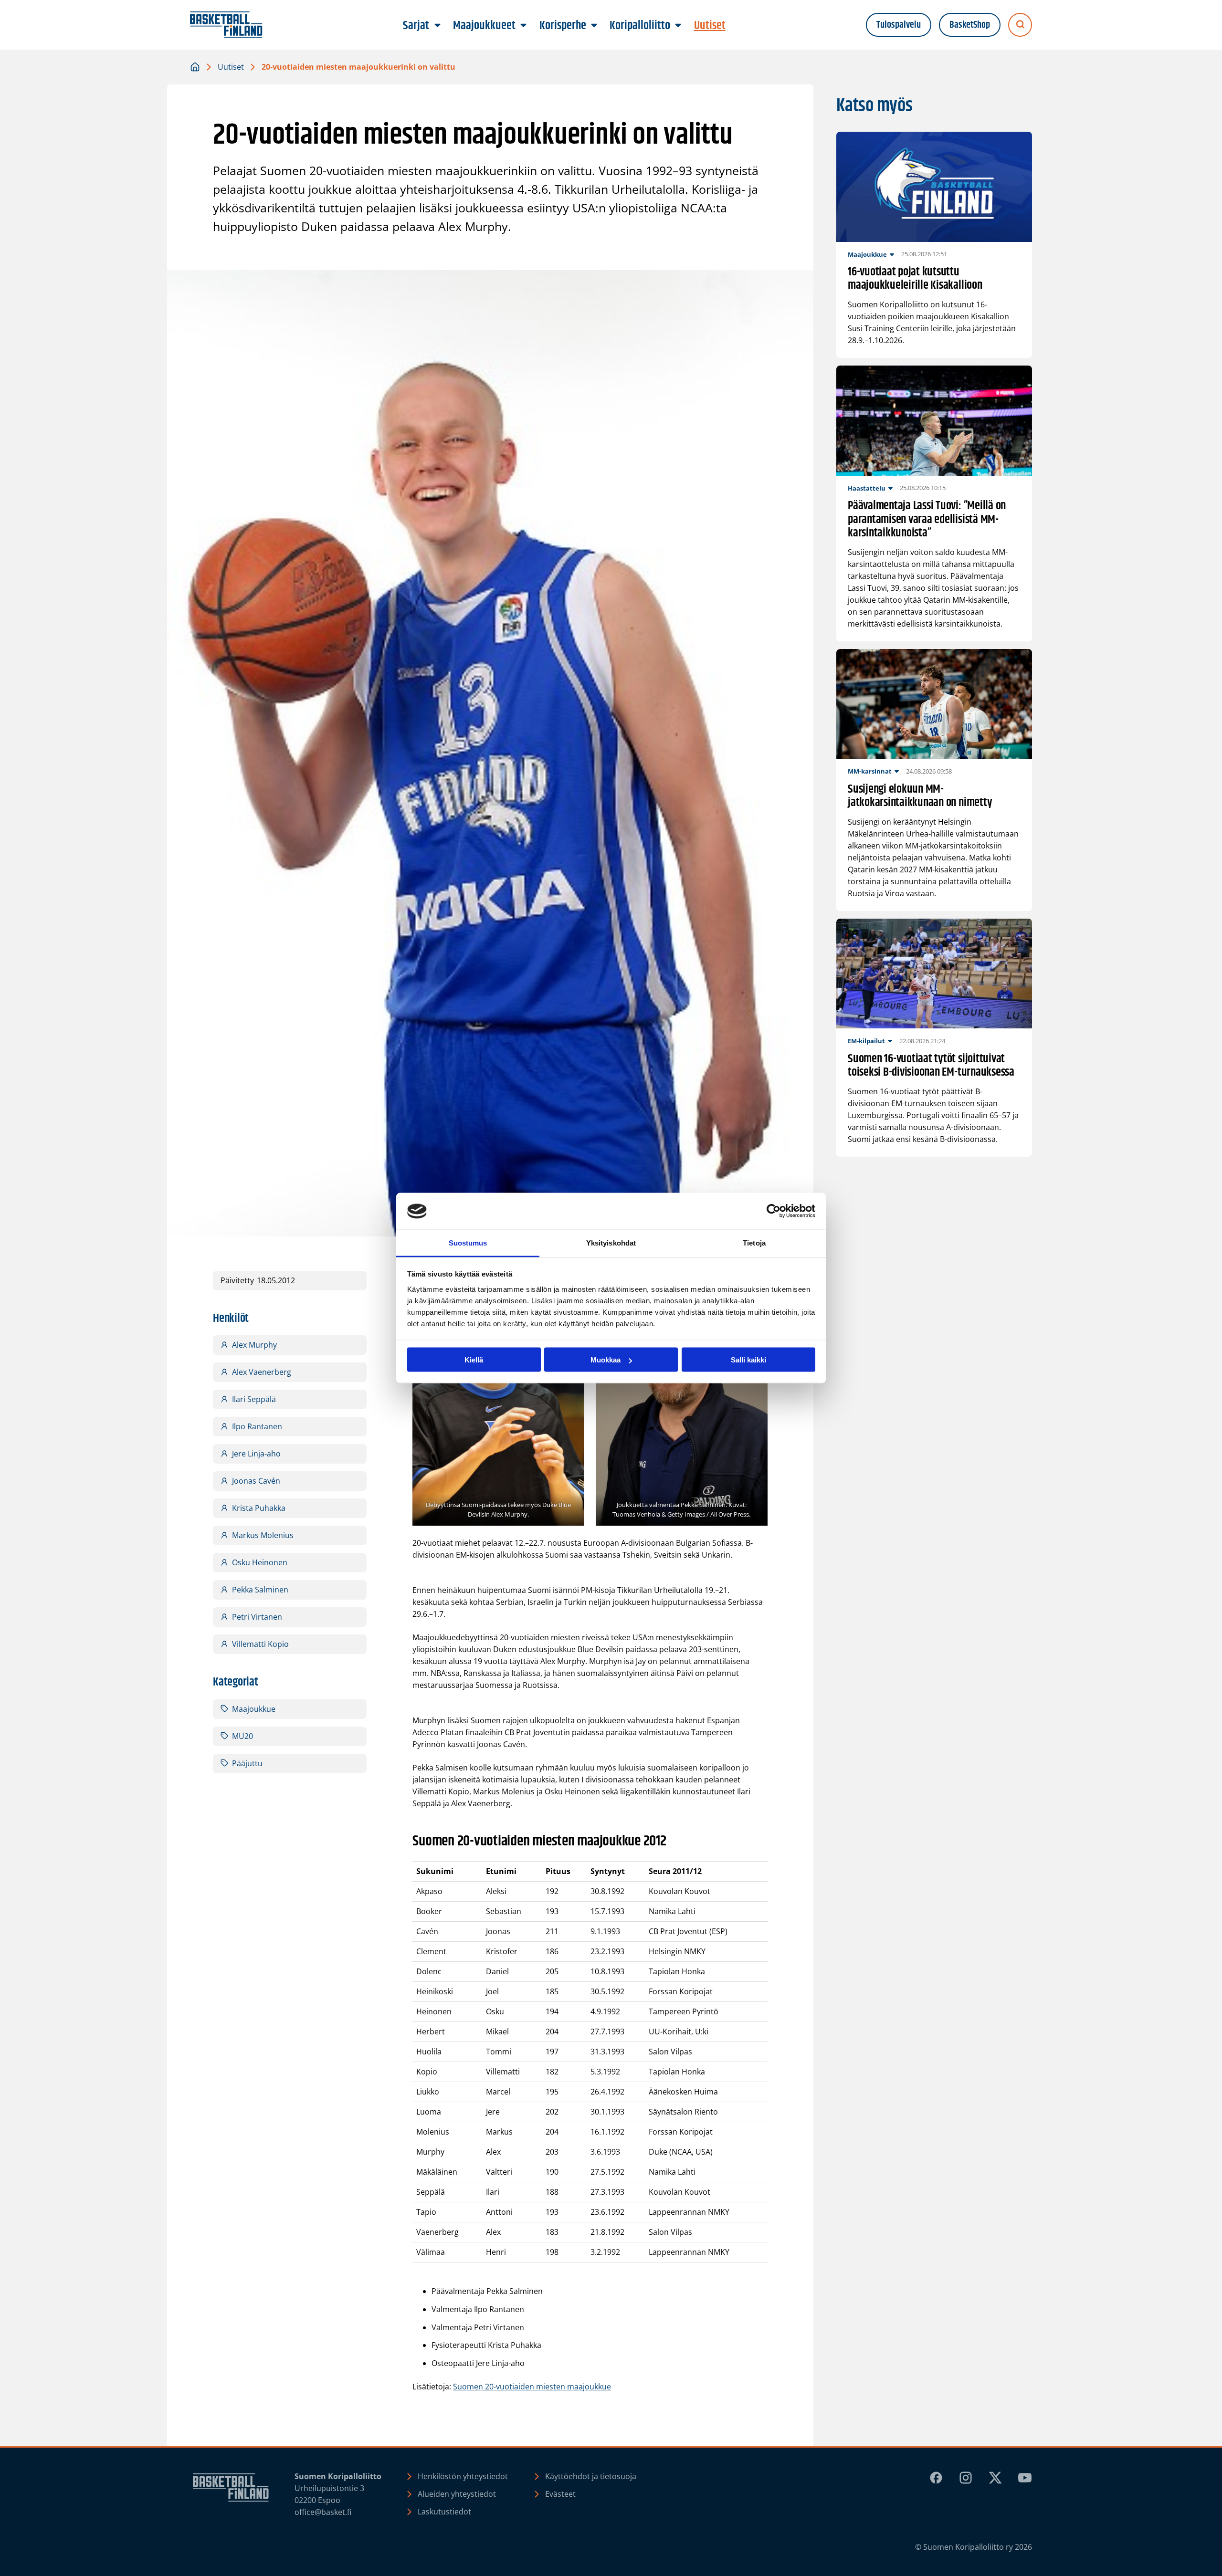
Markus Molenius (263, 1535)
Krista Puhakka (259, 1508)
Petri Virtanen (257, 1617)
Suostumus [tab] (468, 1242)
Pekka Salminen (260, 1590)
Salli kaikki (748, 1360)
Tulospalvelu (899, 25)
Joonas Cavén (256, 1481)
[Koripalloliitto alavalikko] (678, 26)
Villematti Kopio (260, 1644)
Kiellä (474, 1360)
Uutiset (231, 67)
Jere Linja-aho (256, 1454)
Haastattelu (867, 488)
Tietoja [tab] (754, 1242)
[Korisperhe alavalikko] (594, 26)
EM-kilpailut (866, 1041)
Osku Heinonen (260, 1562)
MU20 (242, 1736)
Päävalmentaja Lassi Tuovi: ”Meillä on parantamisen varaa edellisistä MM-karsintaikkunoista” (927, 520)
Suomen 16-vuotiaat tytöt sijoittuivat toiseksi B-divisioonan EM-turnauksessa (931, 1066)
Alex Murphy (254, 1345)
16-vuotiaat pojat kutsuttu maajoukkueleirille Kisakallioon (915, 279)
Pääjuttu (247, 1763)
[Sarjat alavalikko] (437, 26)
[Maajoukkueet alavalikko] (524, 26)
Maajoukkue (254, 1709)
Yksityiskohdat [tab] (611, 1242)
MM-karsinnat (870, 771)
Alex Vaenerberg (262, 1372)
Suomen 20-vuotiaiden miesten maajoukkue (532, 2387)
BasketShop (970, 25)
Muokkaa (606, 1360)
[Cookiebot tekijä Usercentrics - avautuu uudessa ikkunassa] (774, 1211)
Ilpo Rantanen (257, 1426)
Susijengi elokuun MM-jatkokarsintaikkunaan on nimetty (920, 796)
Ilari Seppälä (254, 1399)
